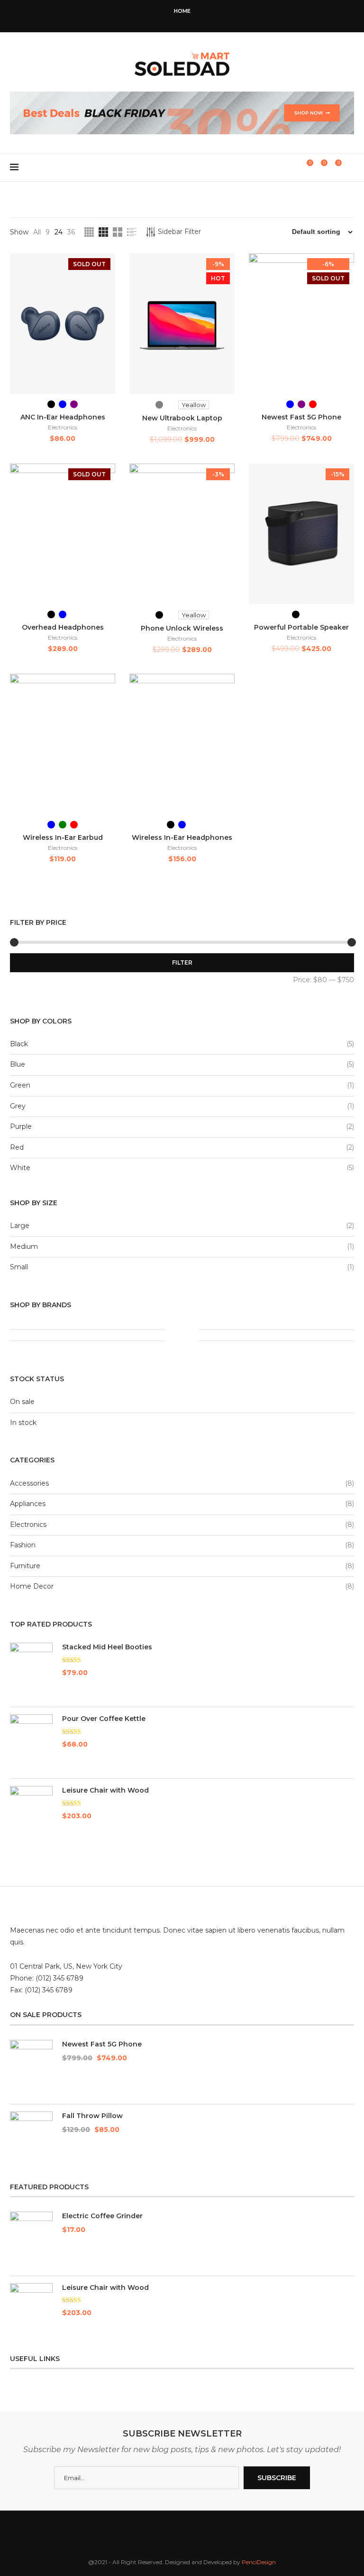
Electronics (63, 427)
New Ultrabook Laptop (182, 418)
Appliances (28, 1504)
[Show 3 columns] (103, 232)
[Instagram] (176, 19)
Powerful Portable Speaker (301, 627)
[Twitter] (163, 19)
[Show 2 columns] (118, 232)
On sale (22, 1402)
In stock (23, 1423)
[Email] (201, 19)
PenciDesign (259, 2562)
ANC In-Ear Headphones (63, 417)
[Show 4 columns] (89, 232)
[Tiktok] (214, 19)
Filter (182, 963)
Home (182, 11)
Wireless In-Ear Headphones (182, 837)
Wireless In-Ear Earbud (63, 837)
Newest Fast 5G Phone (301, 417)
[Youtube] (189, 19)
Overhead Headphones (63, 627)
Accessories (29, 1483)
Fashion (23, 1545)
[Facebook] (150, 19)
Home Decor (32, 1586)
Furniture (25, 1566)
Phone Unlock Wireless (182, 628)
